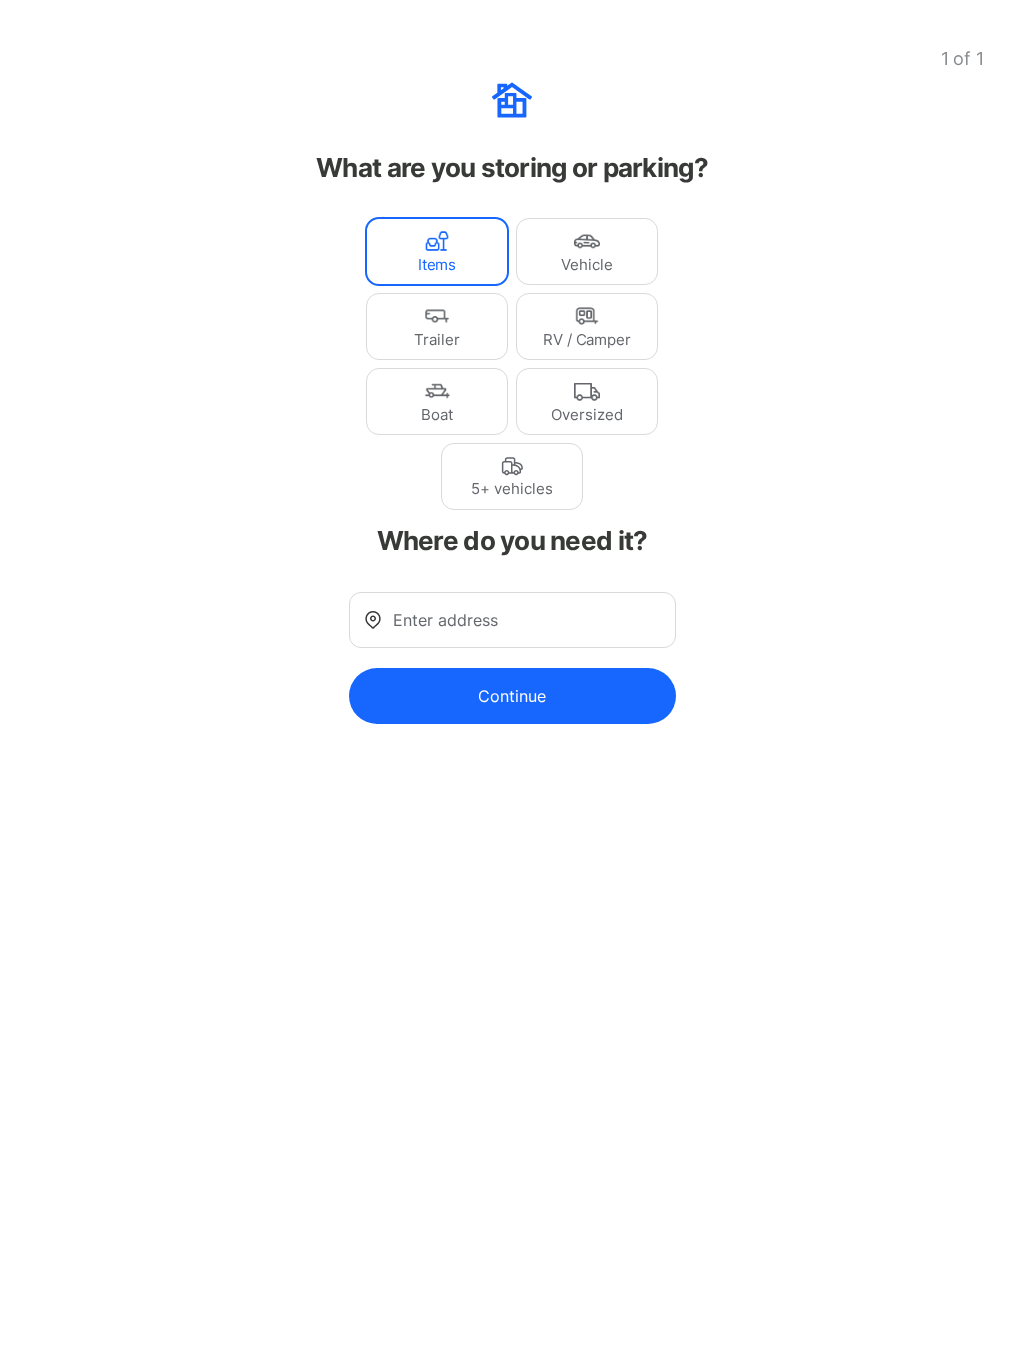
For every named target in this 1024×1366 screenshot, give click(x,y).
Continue (512, 696)
